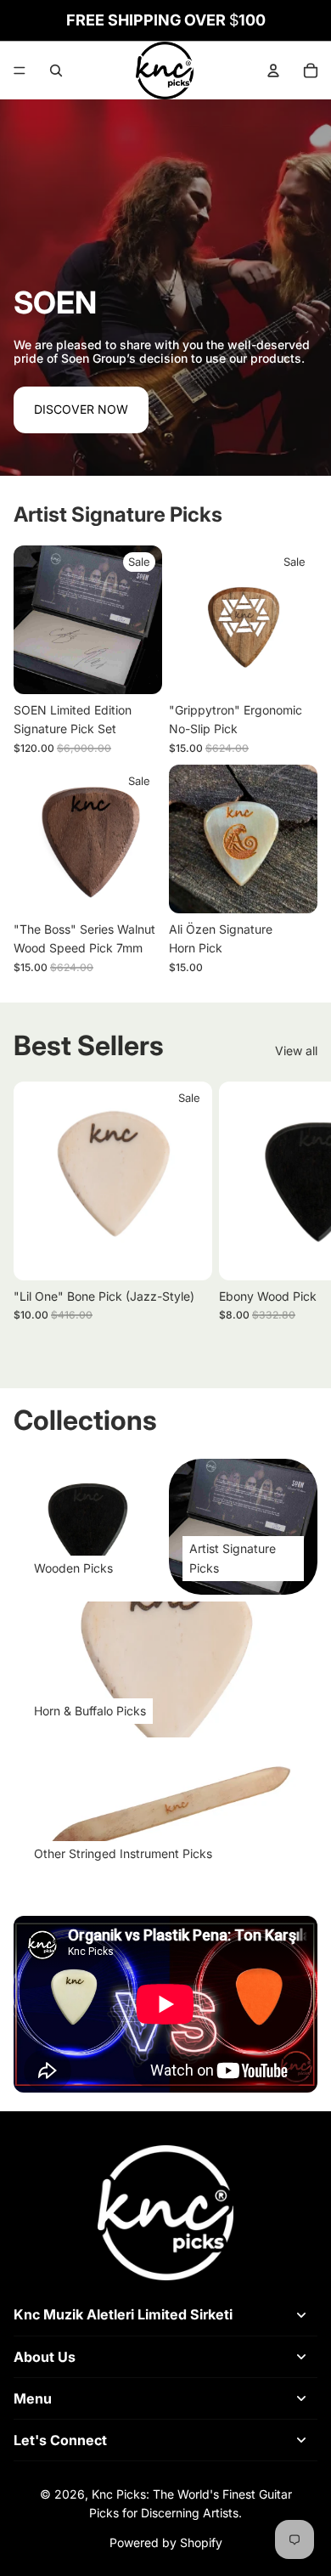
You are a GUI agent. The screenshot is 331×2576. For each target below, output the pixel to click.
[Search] (56, 71)
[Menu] (20, 71)
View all (296, 1051)
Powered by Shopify (166, 2542)
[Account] (273, 71)
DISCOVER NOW (81, 409)
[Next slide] (299, 1220)
